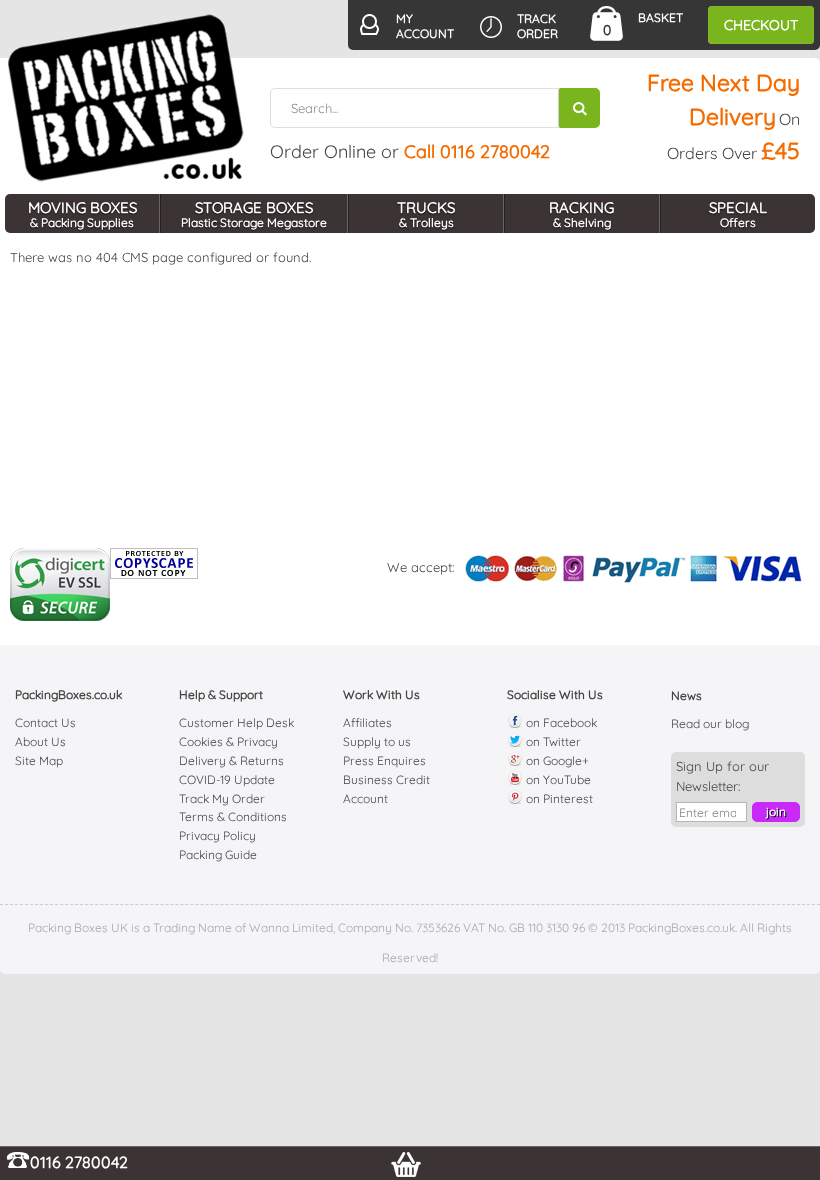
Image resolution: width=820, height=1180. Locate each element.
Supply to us (377, 741)
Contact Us (45, 722)
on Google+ (556, 760)
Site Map (39, 760)
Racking (581, 214)
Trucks (426, 214)
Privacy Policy (217, 835)
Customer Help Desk (236, 722)
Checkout (761, 25)
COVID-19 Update (227, 779)
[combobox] (435, 108)
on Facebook (560, 722)
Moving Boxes (82, 214)
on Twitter (552, 741)
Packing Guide (218, 854)
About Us (40, 741)
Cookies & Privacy (228, 741)
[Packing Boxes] (126, 98)
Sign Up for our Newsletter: (722, 776)
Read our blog (710, 723)
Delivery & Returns (231, 760)
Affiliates (367, 722)
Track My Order (222, 798)
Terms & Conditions (233, 816)
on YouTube (557, 779)
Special (738, 214)
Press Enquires (384, 760)
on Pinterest (558, 798)
